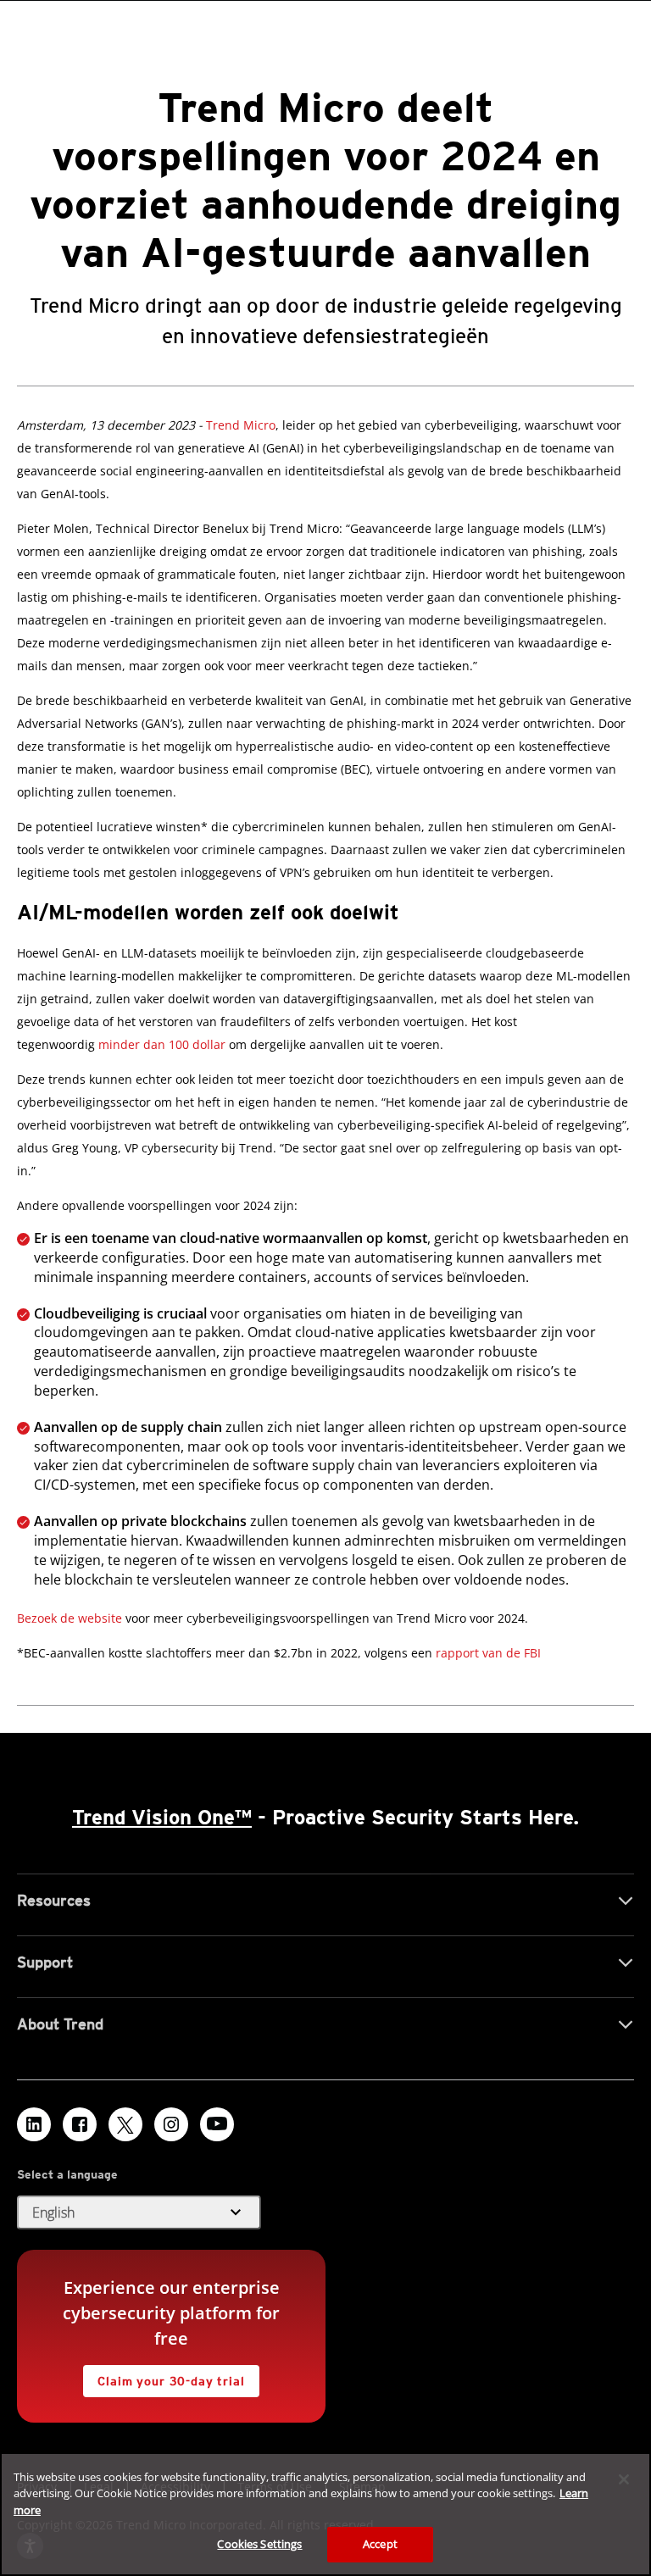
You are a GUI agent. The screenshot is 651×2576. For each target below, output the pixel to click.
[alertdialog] (325, 2514)
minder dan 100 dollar (162, 1044)
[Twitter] (125, 2124)
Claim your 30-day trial (164, 2376)
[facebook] (80, 2124)
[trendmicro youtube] (217, 2124)
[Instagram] (171, 2124)
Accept (380, 2544)
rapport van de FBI (488, 1653)
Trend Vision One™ (162, 1817)
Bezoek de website (70, 1618)
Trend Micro (241, 425)
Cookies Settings (259, 2544)
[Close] (624, 2479)
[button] (139, 2212)
